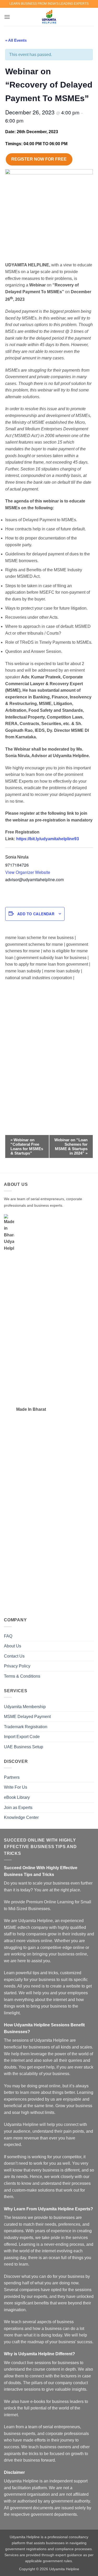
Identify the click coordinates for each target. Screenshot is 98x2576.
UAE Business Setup (24, 1747)
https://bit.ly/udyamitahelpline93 (48, 839)
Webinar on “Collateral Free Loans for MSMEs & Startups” (27, 1146)
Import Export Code (22, 1737)
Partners (12, 1777)
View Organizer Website (28, 872)
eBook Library (17, 1797)
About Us (13, 1646)
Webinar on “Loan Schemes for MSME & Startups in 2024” (71, 1146)
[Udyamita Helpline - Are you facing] (49, 17)
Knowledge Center (21, 1817)
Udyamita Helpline (64, 2569)
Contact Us (14, 1656)
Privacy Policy (17, 1666)
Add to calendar (36, 914)
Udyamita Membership (25, 1707)
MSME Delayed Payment (27, 1717)
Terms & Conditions (22, 1676)
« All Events (16, 40)
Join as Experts (18, 1808)
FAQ (8, 1636)
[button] (7, 17)
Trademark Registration (26, 1727)
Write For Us (16, 1787)
